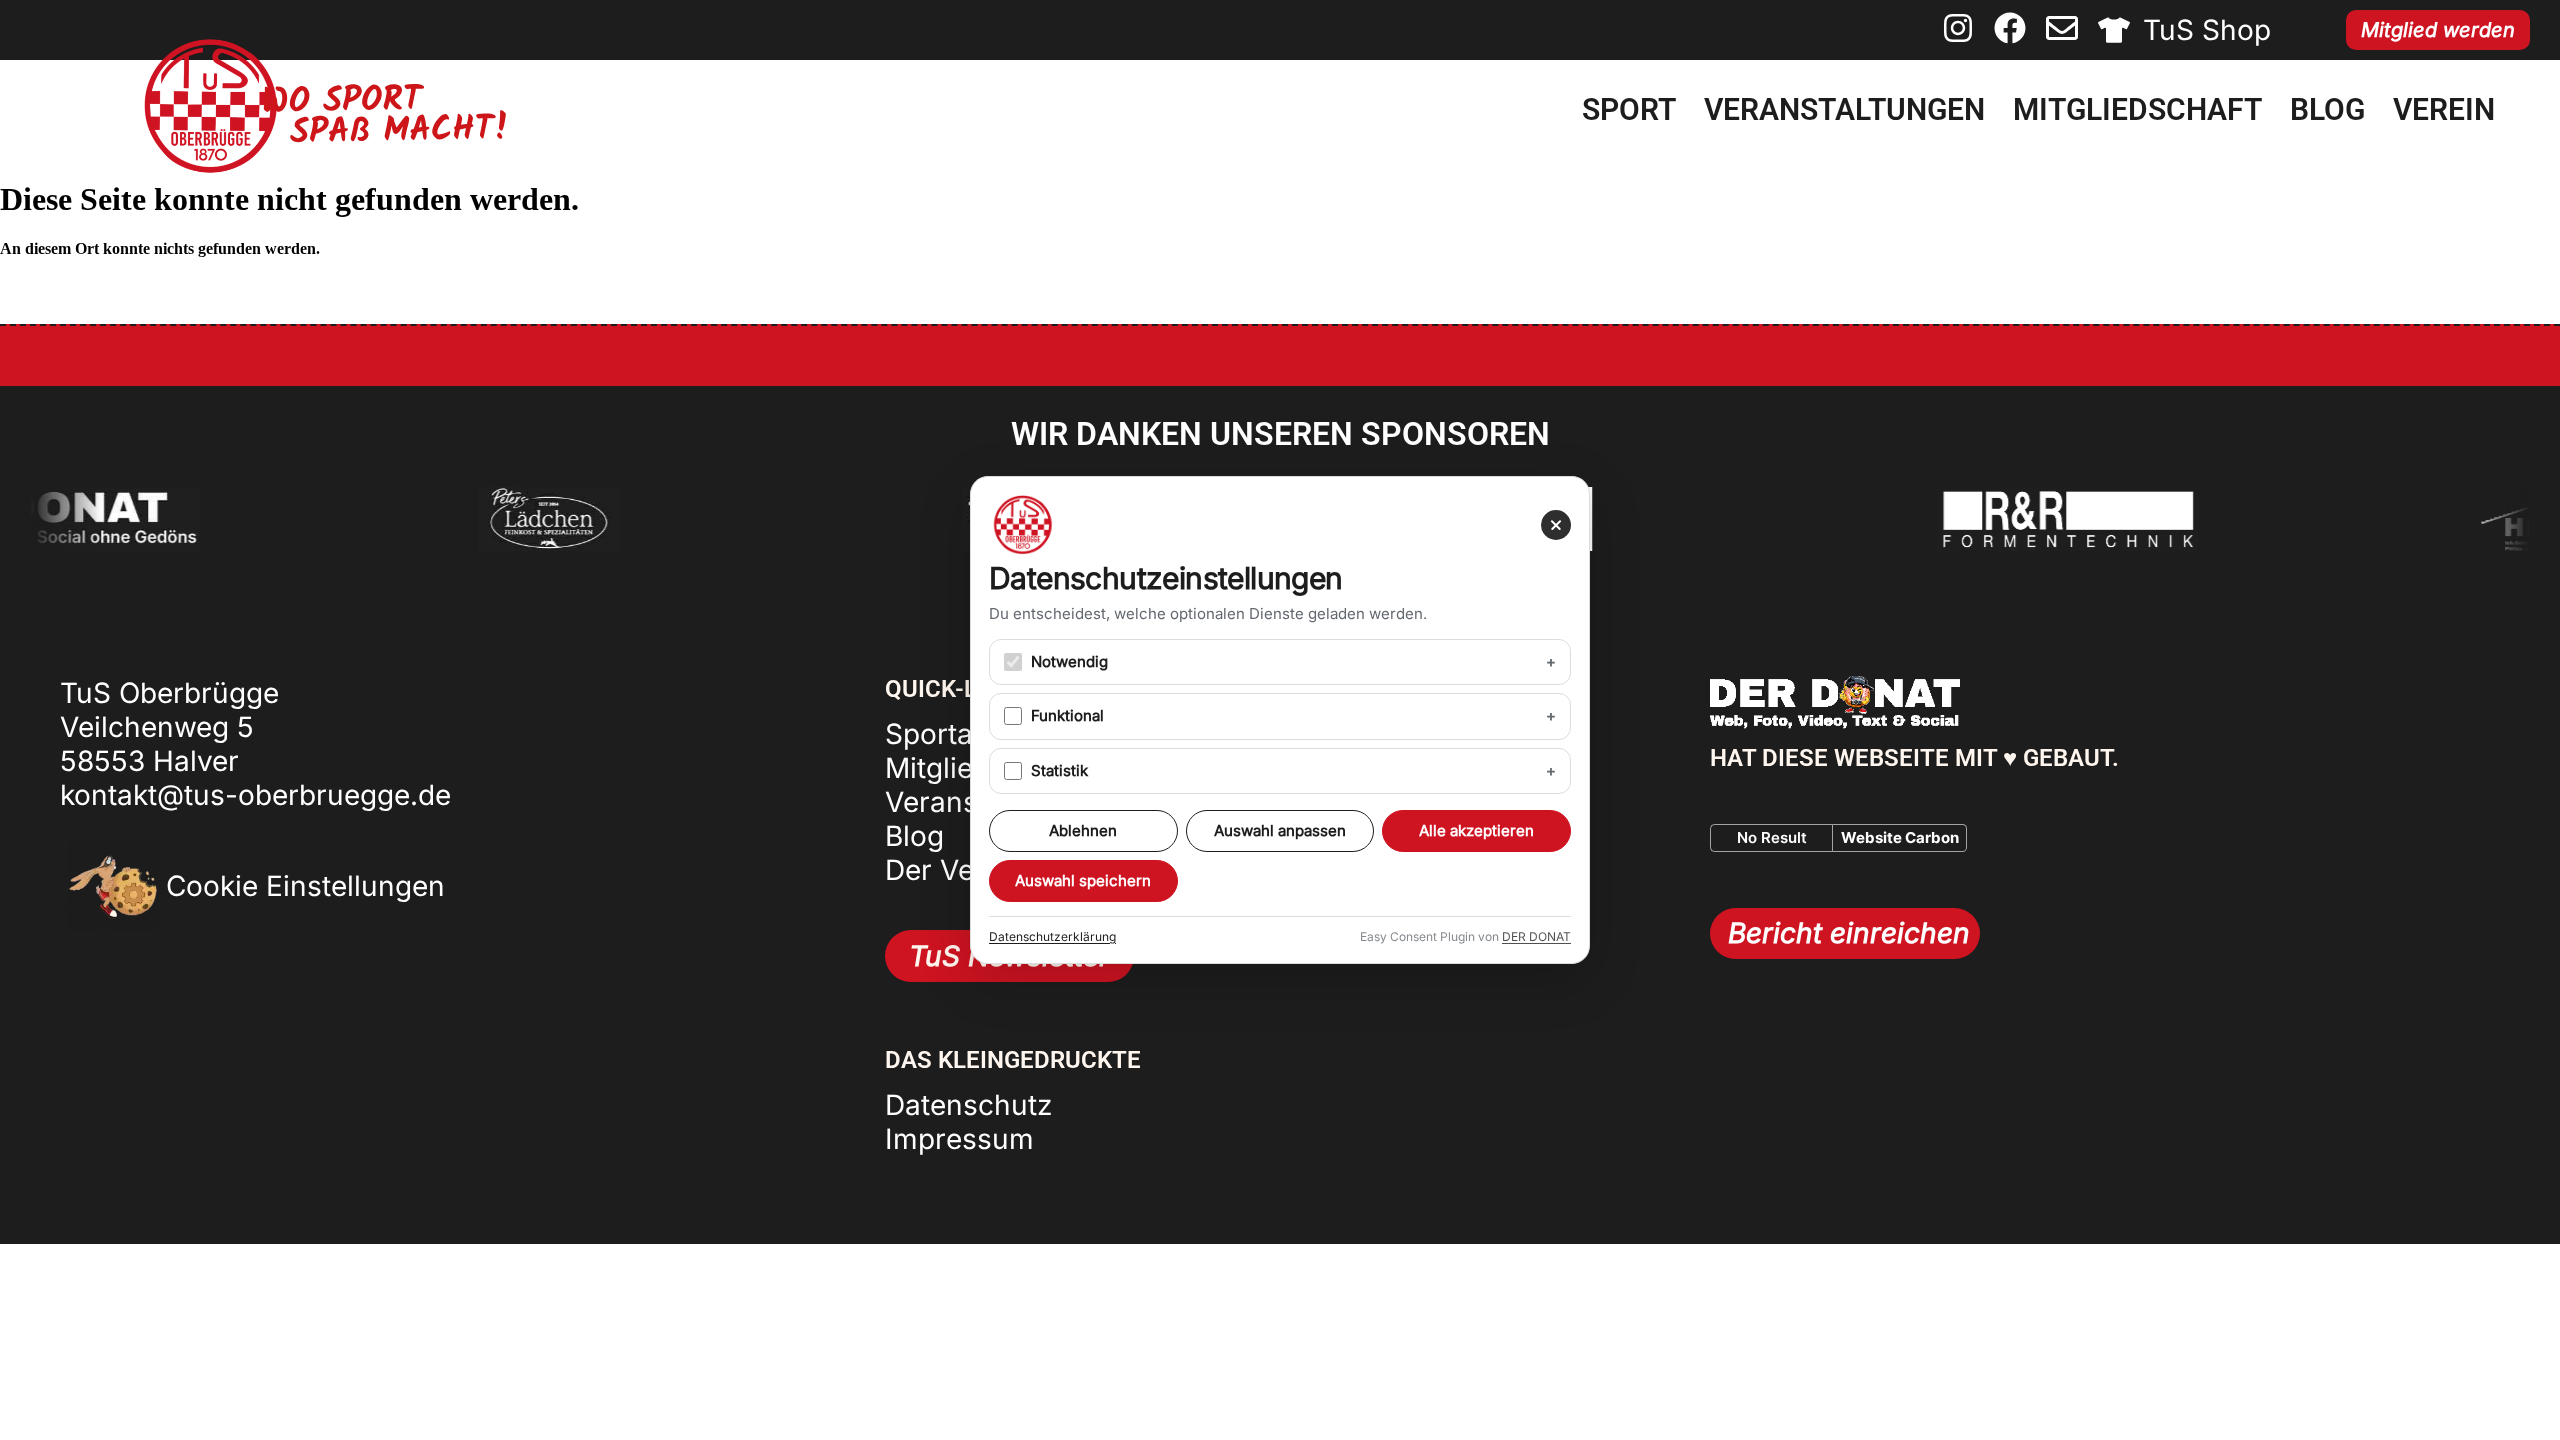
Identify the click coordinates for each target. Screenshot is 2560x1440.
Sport (1629, 109)
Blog (2327, 109)
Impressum (959, 1139)
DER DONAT (1536, 936)
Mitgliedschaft (2137, 109)
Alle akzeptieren (1476, 830)
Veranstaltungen (1844, 109)
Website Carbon (1900, 837)
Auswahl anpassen (1280, 830)
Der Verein (955, 870)
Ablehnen (1083, 830)
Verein (2444, 109)
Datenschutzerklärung (1052, 936)
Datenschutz (968, 1105)
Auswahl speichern (1083, 880)
